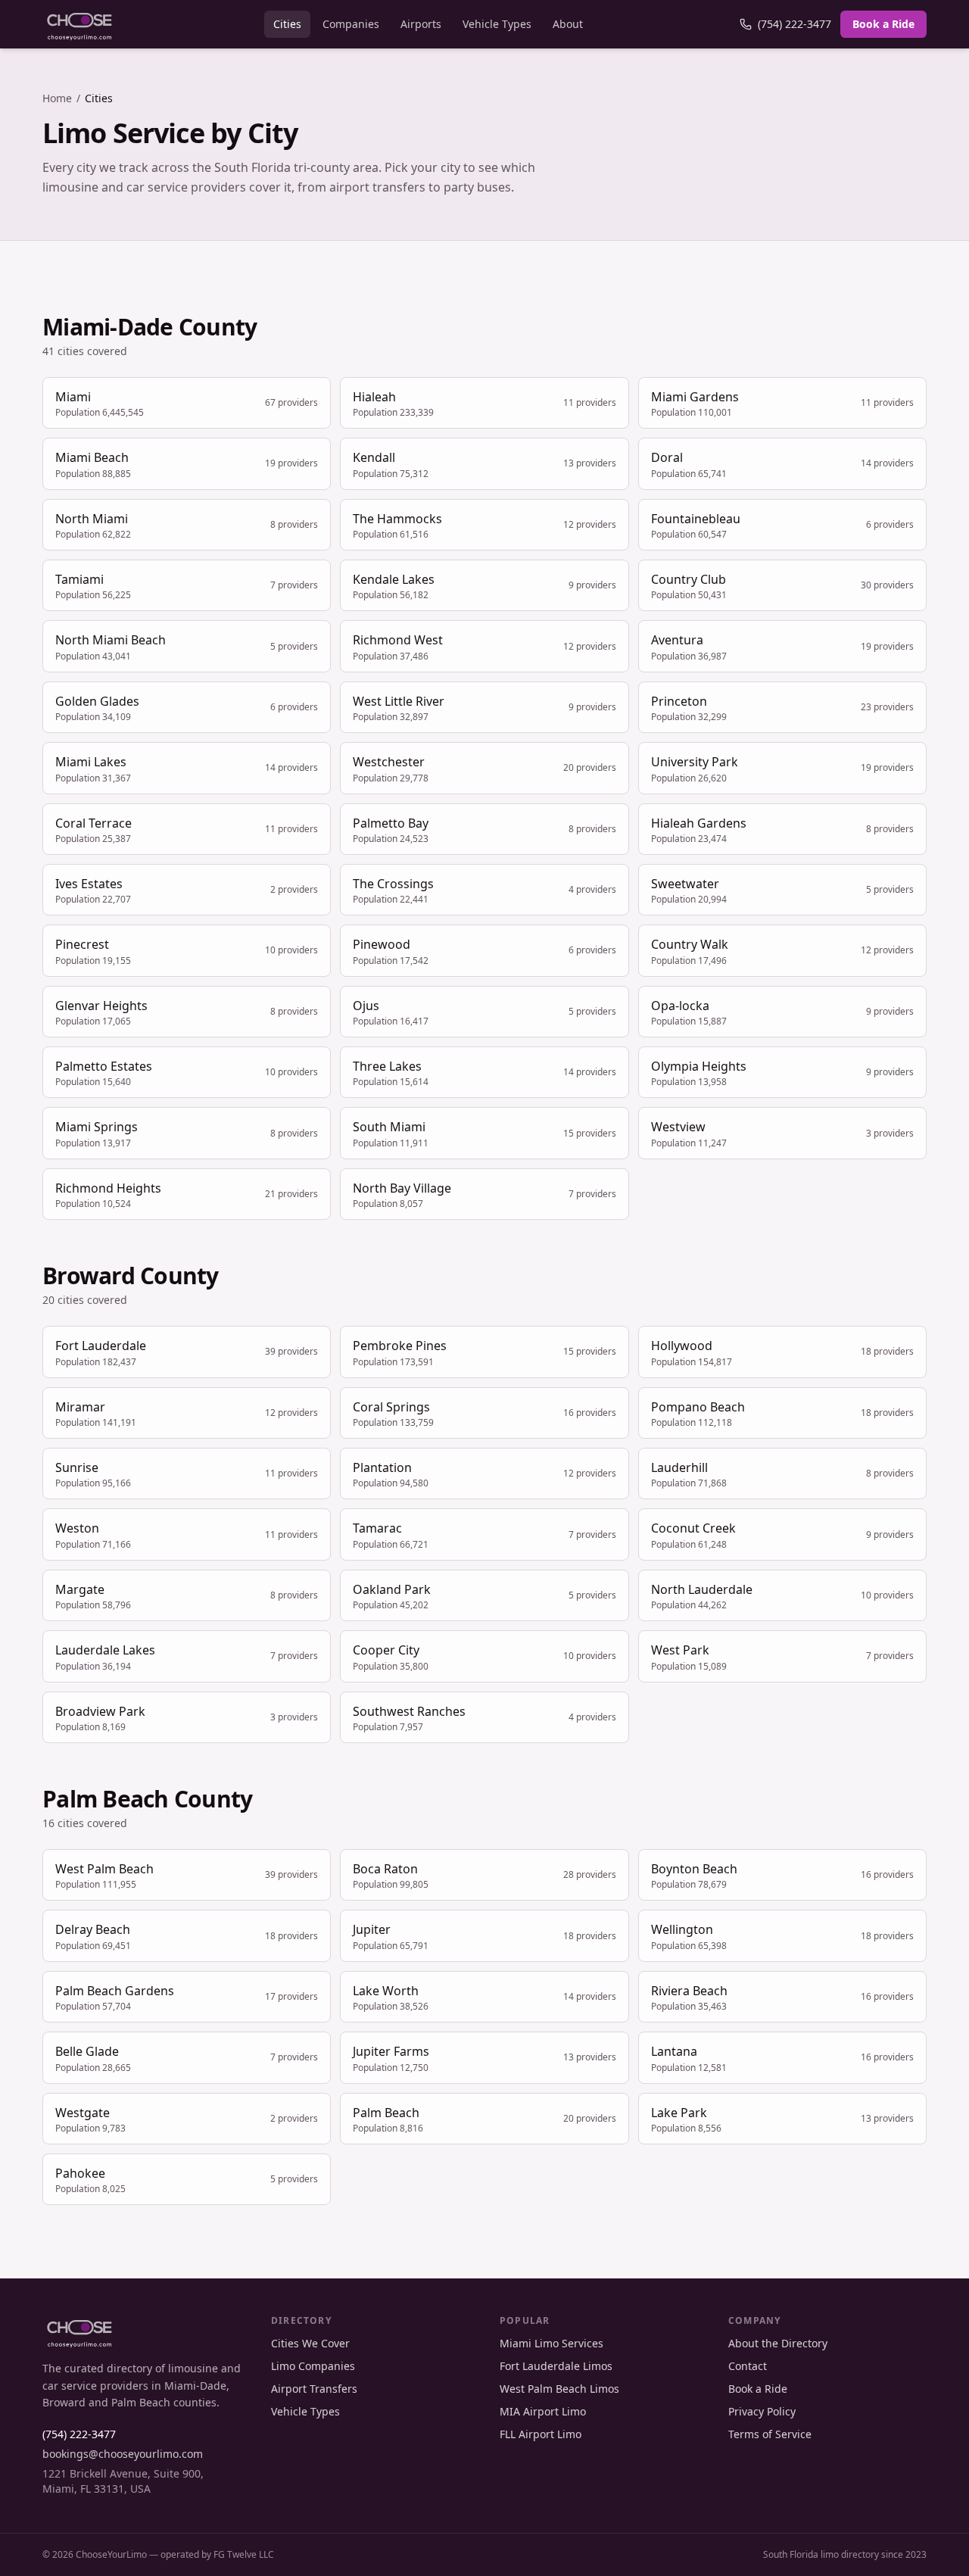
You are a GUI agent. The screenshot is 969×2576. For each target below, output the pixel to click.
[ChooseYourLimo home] (79, 24)
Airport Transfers (314, 2389)
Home (57, 98)
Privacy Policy (762, 2411)
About (568, 24)
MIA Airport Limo (543, 2411)
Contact (748, 2366)
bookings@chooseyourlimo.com (123, 2454)
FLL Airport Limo (541, 2434)
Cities (287, 24)
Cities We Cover (310, 2343)
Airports (421, 24)
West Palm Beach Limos (559, 2389)
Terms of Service (770, 2434)
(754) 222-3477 (795, 24)
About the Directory (778, 2343)
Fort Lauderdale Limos (556, 2366)
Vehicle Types (497, 24)
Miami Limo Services (551, 2343)
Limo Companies (313, 2366)
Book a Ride (883, 24)
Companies (351, 24)
